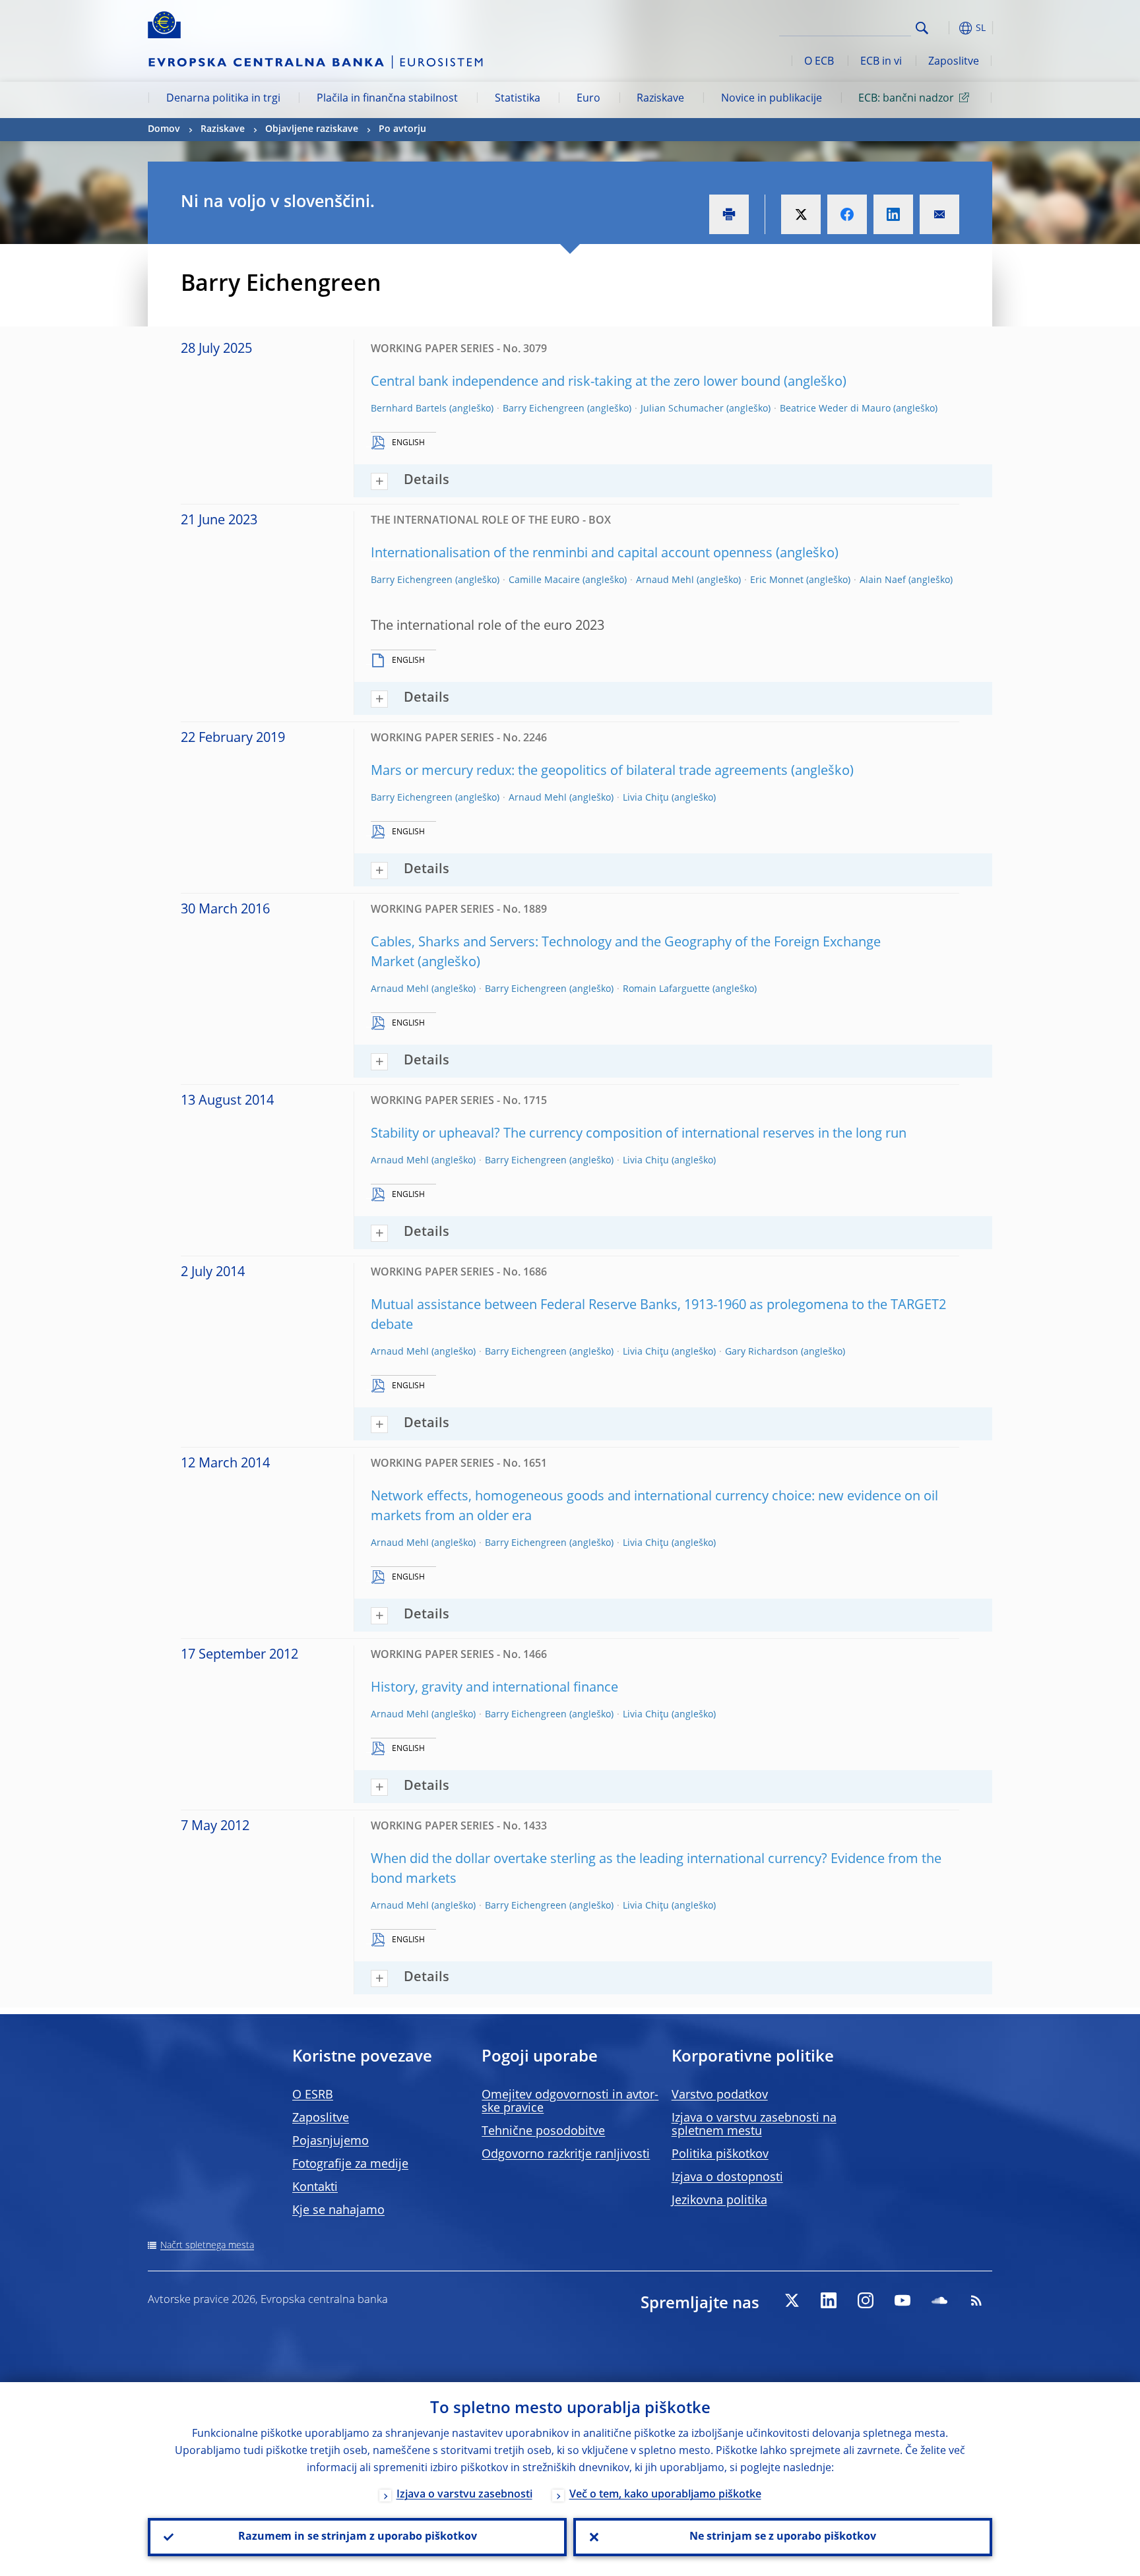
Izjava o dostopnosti (727, 2178)
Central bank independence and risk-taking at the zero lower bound (576, 383)
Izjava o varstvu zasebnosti (464, 2495)
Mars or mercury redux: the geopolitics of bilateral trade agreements (579, 772)
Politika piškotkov (720, 2155)
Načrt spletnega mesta (207, 2246)
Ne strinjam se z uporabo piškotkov (783, 2537)
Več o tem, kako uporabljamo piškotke (665, 2495)
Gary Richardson (762, 1352)
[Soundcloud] (939, 2300)
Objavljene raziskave (312, 129)
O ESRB (313, 2095)
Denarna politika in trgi (223, 99)
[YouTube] (902, 2300)
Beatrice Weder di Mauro (835, 409)
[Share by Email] (939, 214)
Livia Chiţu (646, 798)
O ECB (819, 62)
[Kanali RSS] (976, 2300)
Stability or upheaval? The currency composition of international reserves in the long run (639, 1134)
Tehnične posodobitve (543, 2131)
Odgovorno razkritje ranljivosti (566, 2155)
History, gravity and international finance (494, 1688)
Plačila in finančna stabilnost (387, 99)
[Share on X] (801, 214)
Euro (588, 99)
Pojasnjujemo (331, 2141)
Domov (164, 129)
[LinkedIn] (829, 2300)
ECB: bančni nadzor (906, 99)
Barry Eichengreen (544, 409)
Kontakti (315, 2188)
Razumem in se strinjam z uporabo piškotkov (358, 2537)
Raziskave (660, 99)
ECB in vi (881, 62)
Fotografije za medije (350, 2164)
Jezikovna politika (719, 2201)
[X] (792, 2300)
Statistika (518, 99)
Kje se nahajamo (338, 2211)
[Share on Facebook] (847, 214)
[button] (946, 28)
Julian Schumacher (682, 409)
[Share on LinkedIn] (893, 214)
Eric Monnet (777, 580)
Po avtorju (402, 129)
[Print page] (729, 214)
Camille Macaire (544, 580)
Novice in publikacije (772, 99)
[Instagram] (866, 2300)
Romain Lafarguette (666, 989)
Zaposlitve (954, 62)
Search (922, 28)
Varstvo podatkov (720, 2095)
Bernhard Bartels (409, 409)
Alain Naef (883, 580)
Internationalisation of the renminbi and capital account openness (572, 554)
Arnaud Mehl (665, 580)
